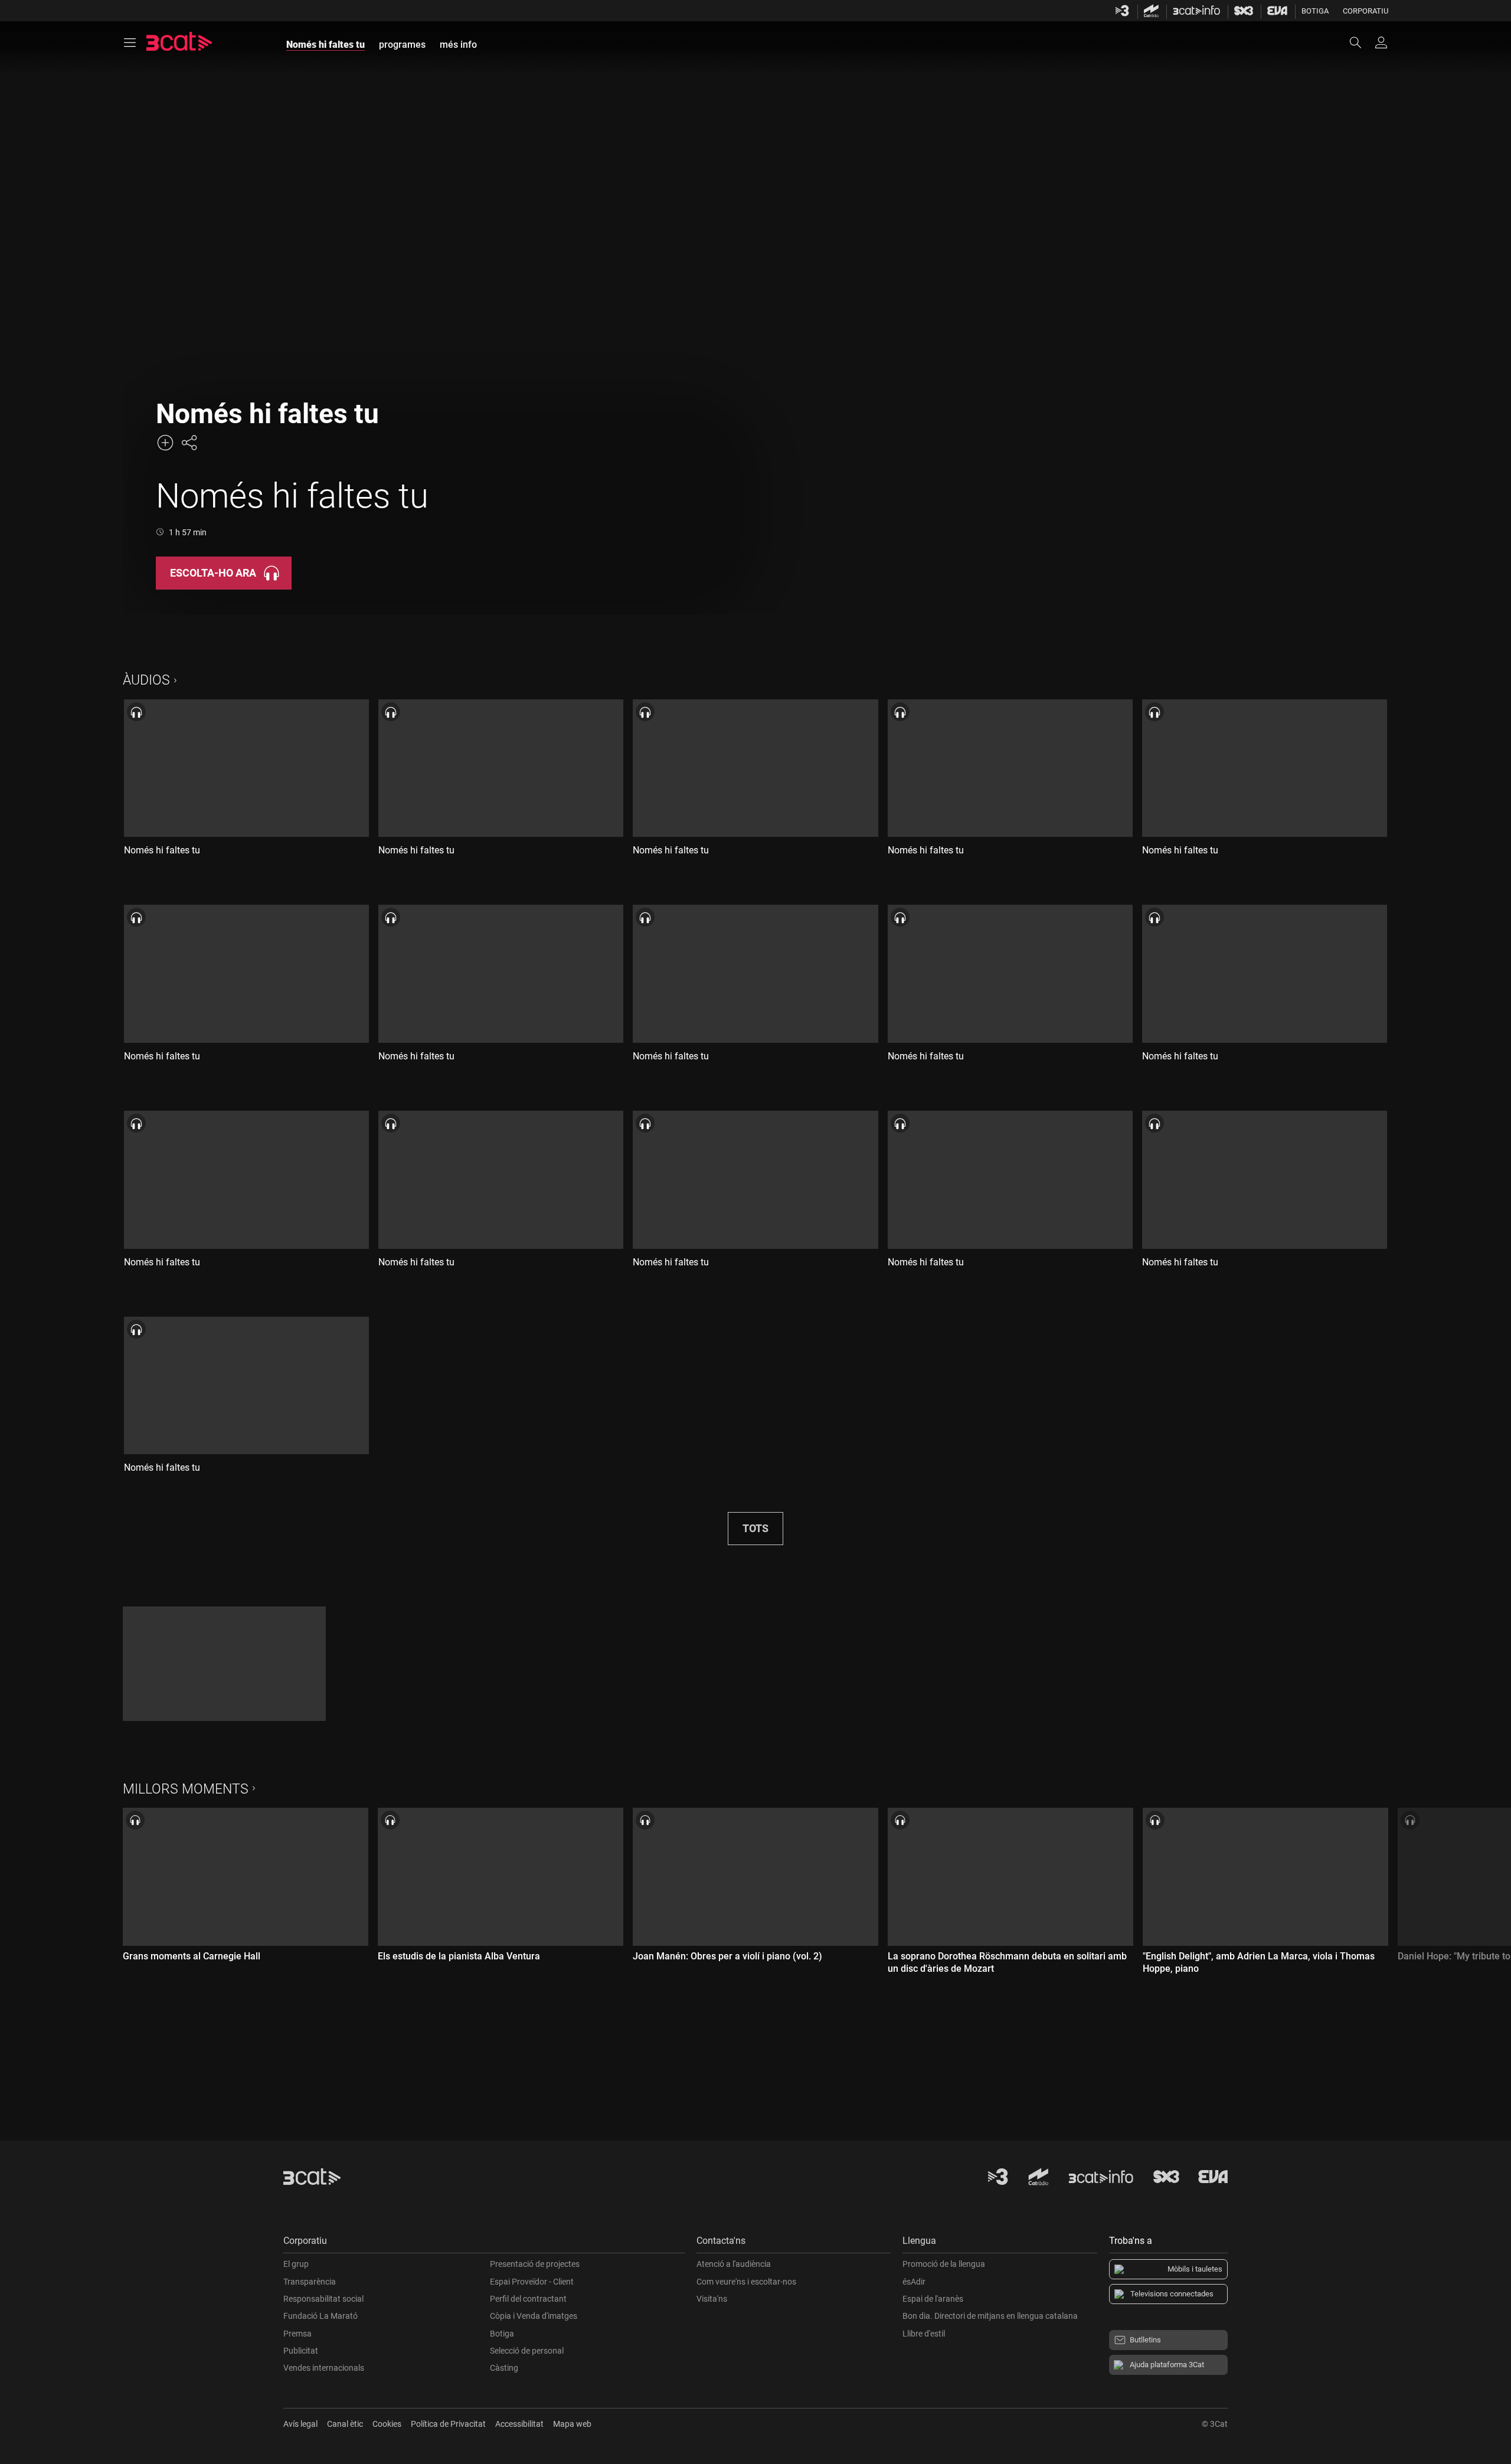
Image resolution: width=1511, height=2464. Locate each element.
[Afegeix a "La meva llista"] (165, 443)
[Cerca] (1361, 42)
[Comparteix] (189, 443)
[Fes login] (1381, 42)
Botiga (1315, 11)
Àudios (146, 680)
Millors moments (186, 1789)
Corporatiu (1366, 11)
